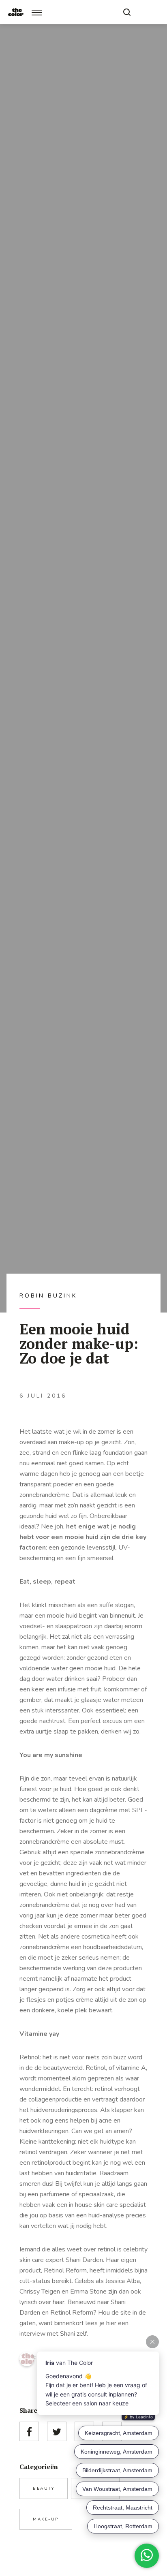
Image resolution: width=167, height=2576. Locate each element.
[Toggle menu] (37, 12)
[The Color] (16, 12)
